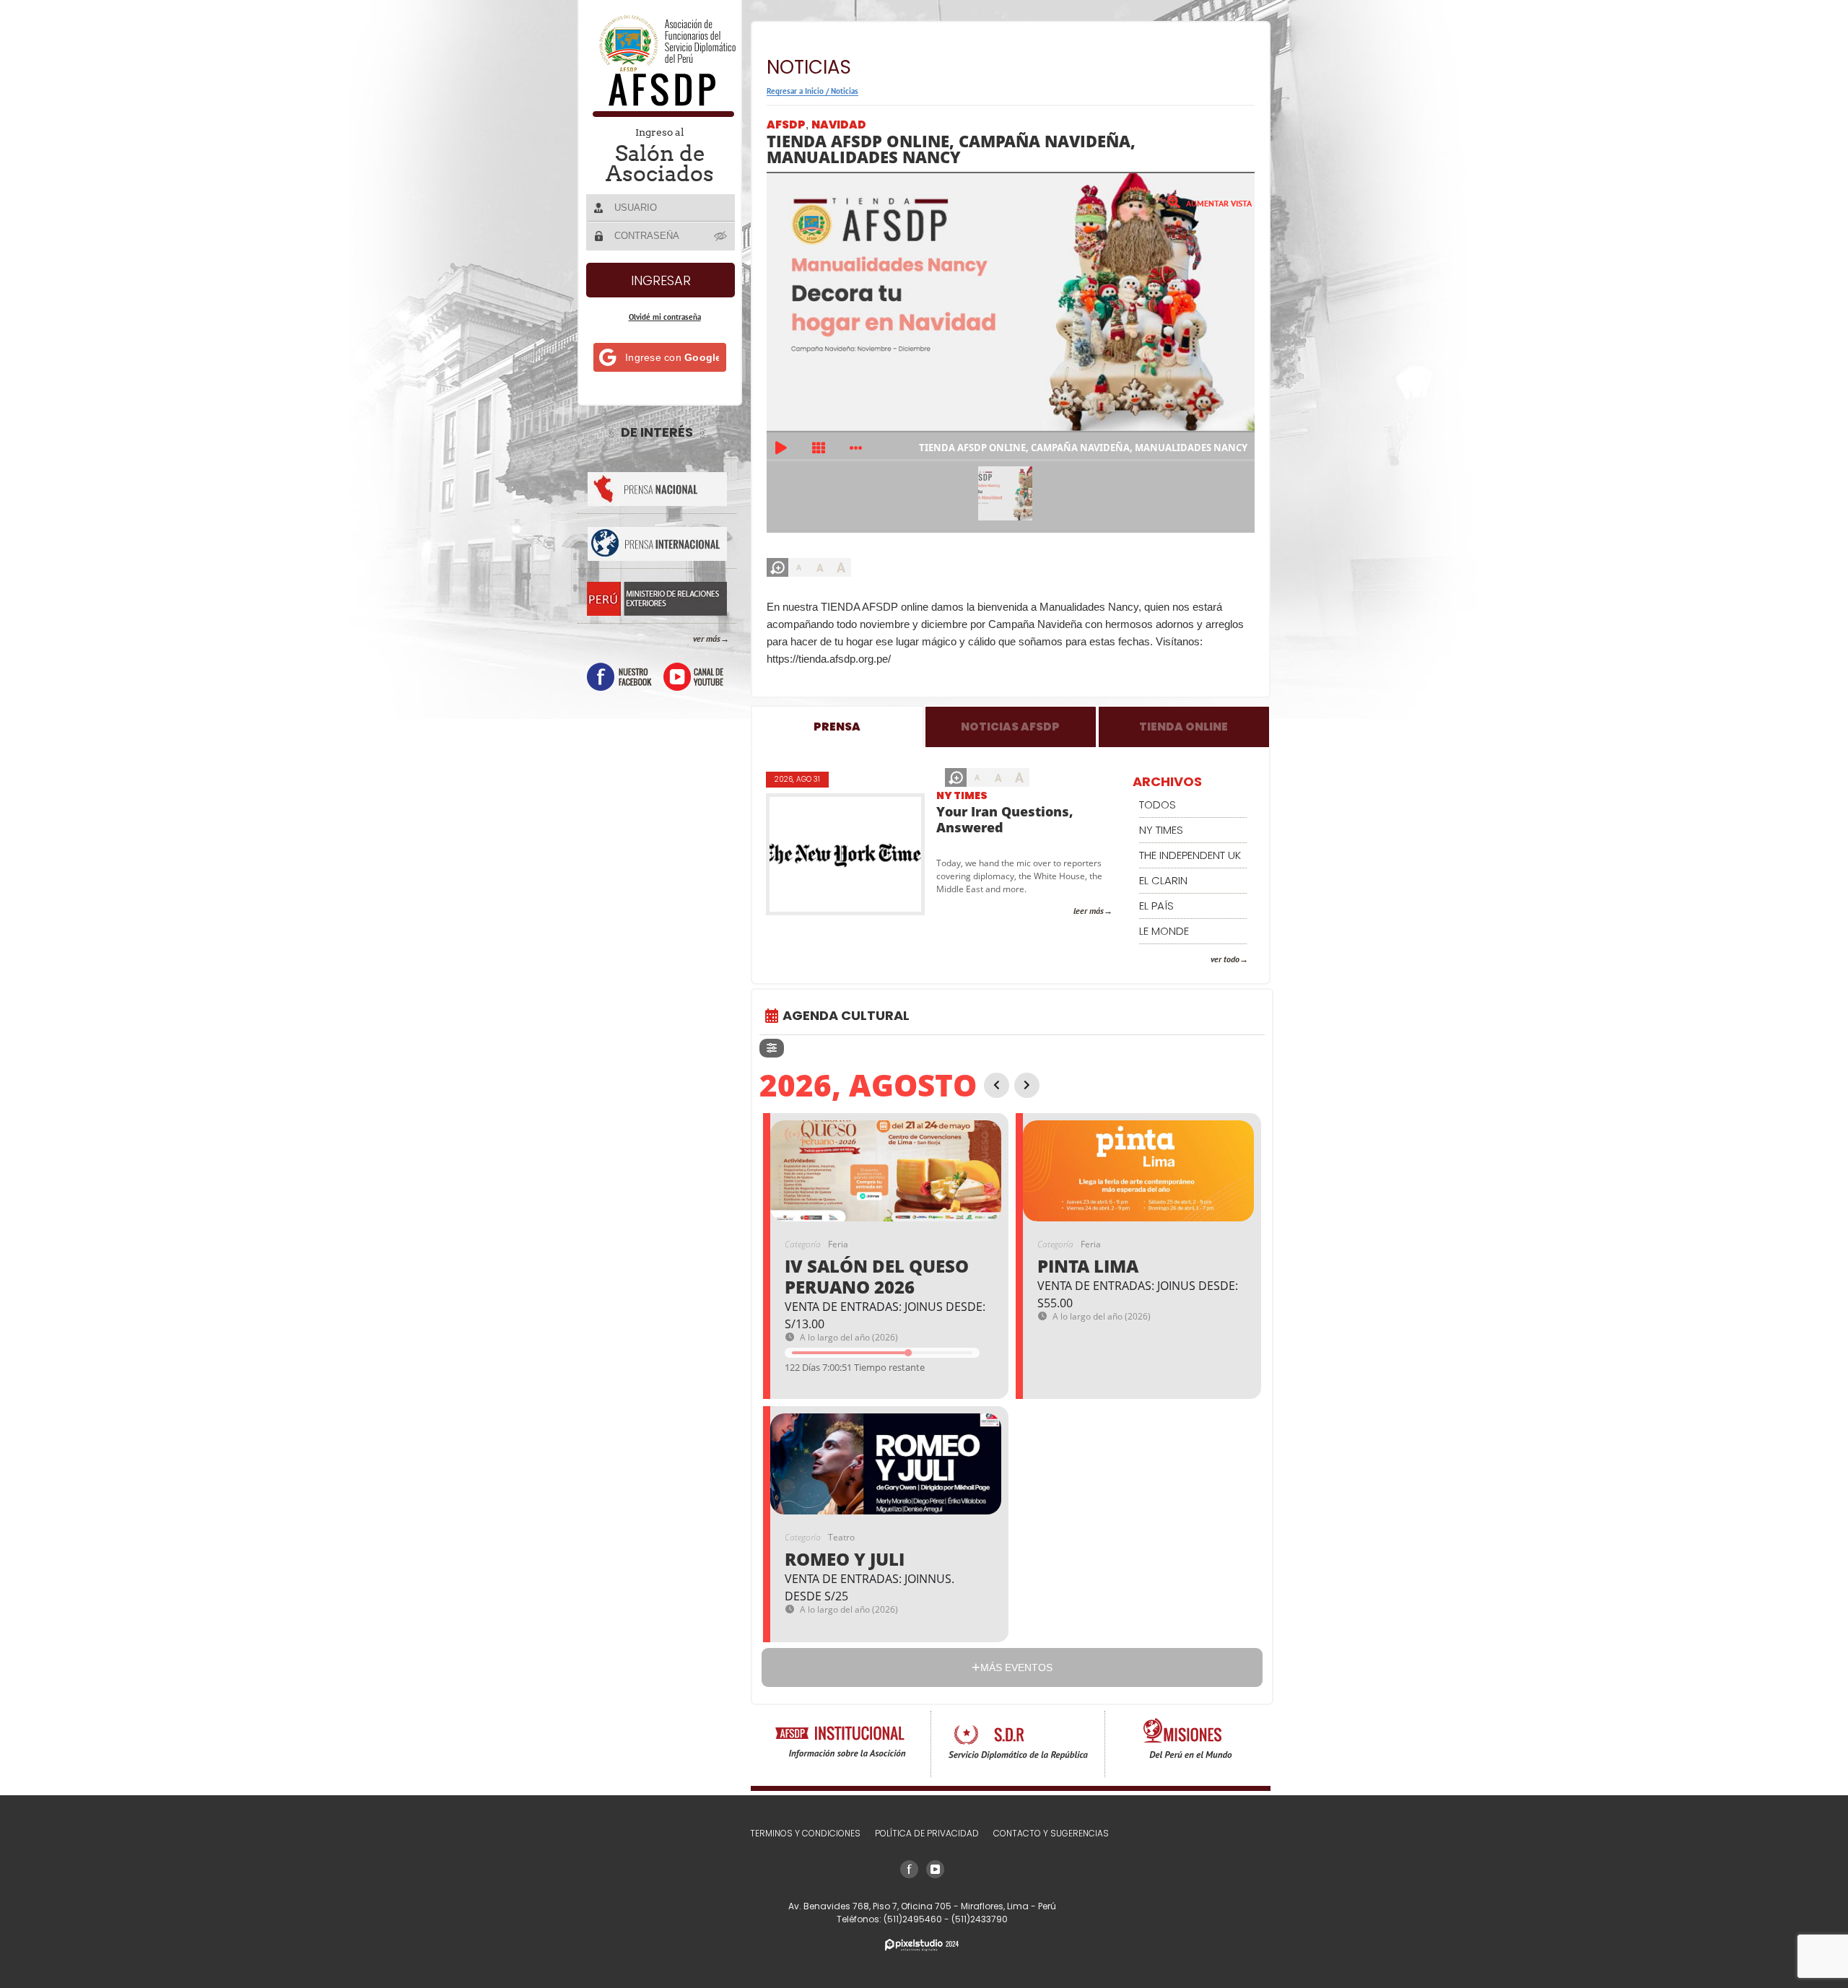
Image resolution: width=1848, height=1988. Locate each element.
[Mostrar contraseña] (721, 235)
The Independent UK (1190, 855)
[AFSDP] (661, 113)
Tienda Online (1184, 727)
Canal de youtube (693, 677)
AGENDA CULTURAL (846, 1015)
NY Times (962, 795)
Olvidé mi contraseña (665, 317)
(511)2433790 (980, 1919)
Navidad (839, 125)
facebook (619, 677)
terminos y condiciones (805, 1833)
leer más (1089, 911)
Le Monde (1164, 931)
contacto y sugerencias (1051, 1833)
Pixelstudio (922, 1945)
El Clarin (1163, 880)
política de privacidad (927, 1833)
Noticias (845, 91)
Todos (1158, 805)
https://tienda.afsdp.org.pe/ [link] (829, 659)
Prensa (837, 727)
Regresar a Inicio (795, 91)
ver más (707, 638)
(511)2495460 (914, 1919)
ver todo (1225, 959)
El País (1156, 906)
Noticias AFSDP (1010, 727)
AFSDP (786, 125)
